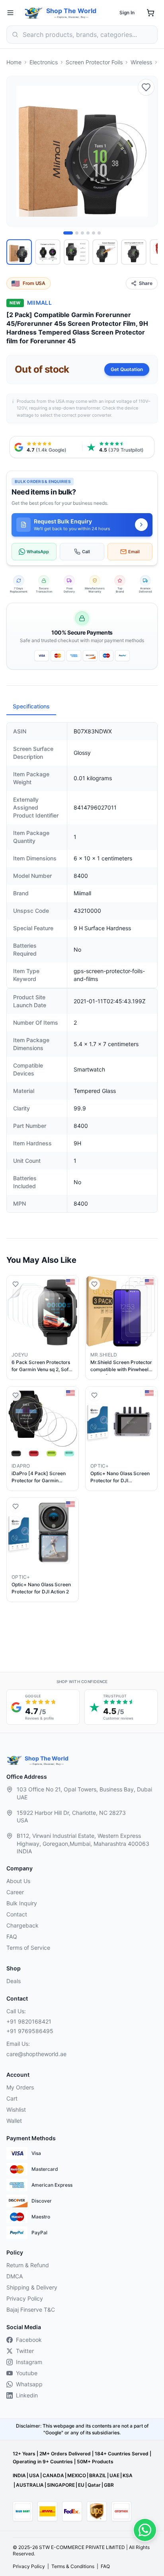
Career (15, 1892)
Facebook (29, 2340)
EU (81, 2485)
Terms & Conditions (73, 2566)
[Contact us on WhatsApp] (145, 2530)
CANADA (53, 2475)
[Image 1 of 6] (68, 233)
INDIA (19, 2475)
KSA (128, 2475)
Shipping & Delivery (32, 2287)
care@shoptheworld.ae (36, 2054)
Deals (14, 1981)
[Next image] (147, 151)
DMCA (15, 2276)
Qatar (94, 2485)
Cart (12, 2098)
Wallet (14, 2121)
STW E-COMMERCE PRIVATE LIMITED (82, 2547)
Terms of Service (28, 1948)
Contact (17, 1914)
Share (146, 283)
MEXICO (77, 2475)
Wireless (141, 62)
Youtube (27, 2373)
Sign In (127, 13)
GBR (109, 2485)
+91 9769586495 (30, 2031)
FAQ (12, 1936)
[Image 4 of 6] (88, 233)
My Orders (20, 2087)
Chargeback (22, 1925)
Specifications (31, 706)
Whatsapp (29, 2384)
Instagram (29, 2362)
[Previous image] (17, 151)
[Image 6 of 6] (99, 233)
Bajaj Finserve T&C (31, 2310)
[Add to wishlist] (146, 87)
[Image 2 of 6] (77, 233)
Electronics (44, 62)
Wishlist (16, 2109)
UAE (114, 2475)
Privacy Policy (25, 2298)
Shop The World (71, 11)
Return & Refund (28, 2265)
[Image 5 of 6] (94, 233)
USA (34, 2475)
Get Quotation (127, 369)
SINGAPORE (61, 2485)
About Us (18, 1881)
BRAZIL (98, 2475)
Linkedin (27, 2395)
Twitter (25, 2351)
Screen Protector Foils (94, 62)
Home (14, 62)
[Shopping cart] (150, 13)
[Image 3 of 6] (82, 233)
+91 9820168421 (29, 2021)
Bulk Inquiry (22, 1903)
